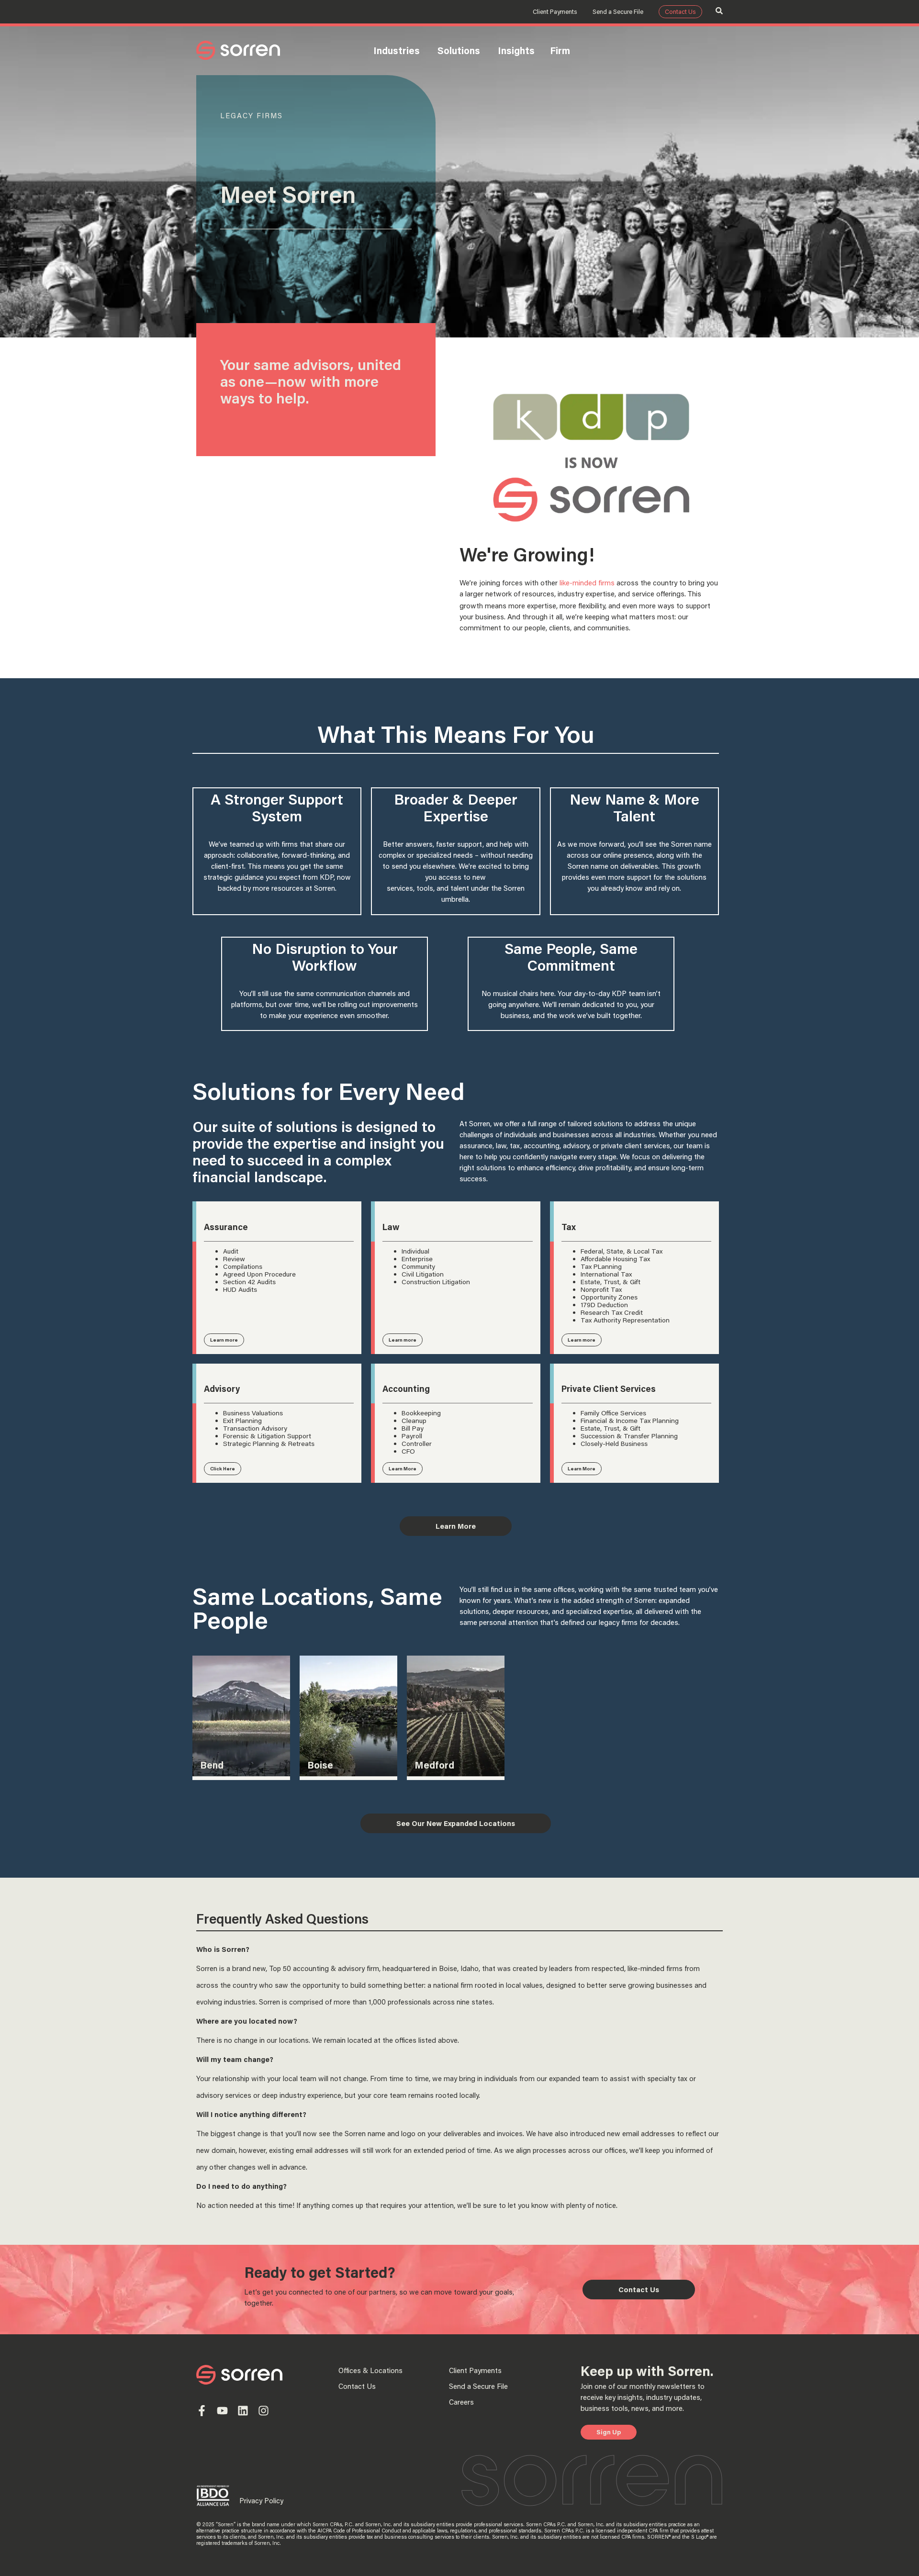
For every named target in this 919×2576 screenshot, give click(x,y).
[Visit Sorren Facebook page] (202, 2411)
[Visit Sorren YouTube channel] (222, 2411)
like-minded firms (587, 582)
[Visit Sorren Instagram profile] (263, 2411)
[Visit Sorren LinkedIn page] (243, 2411)
